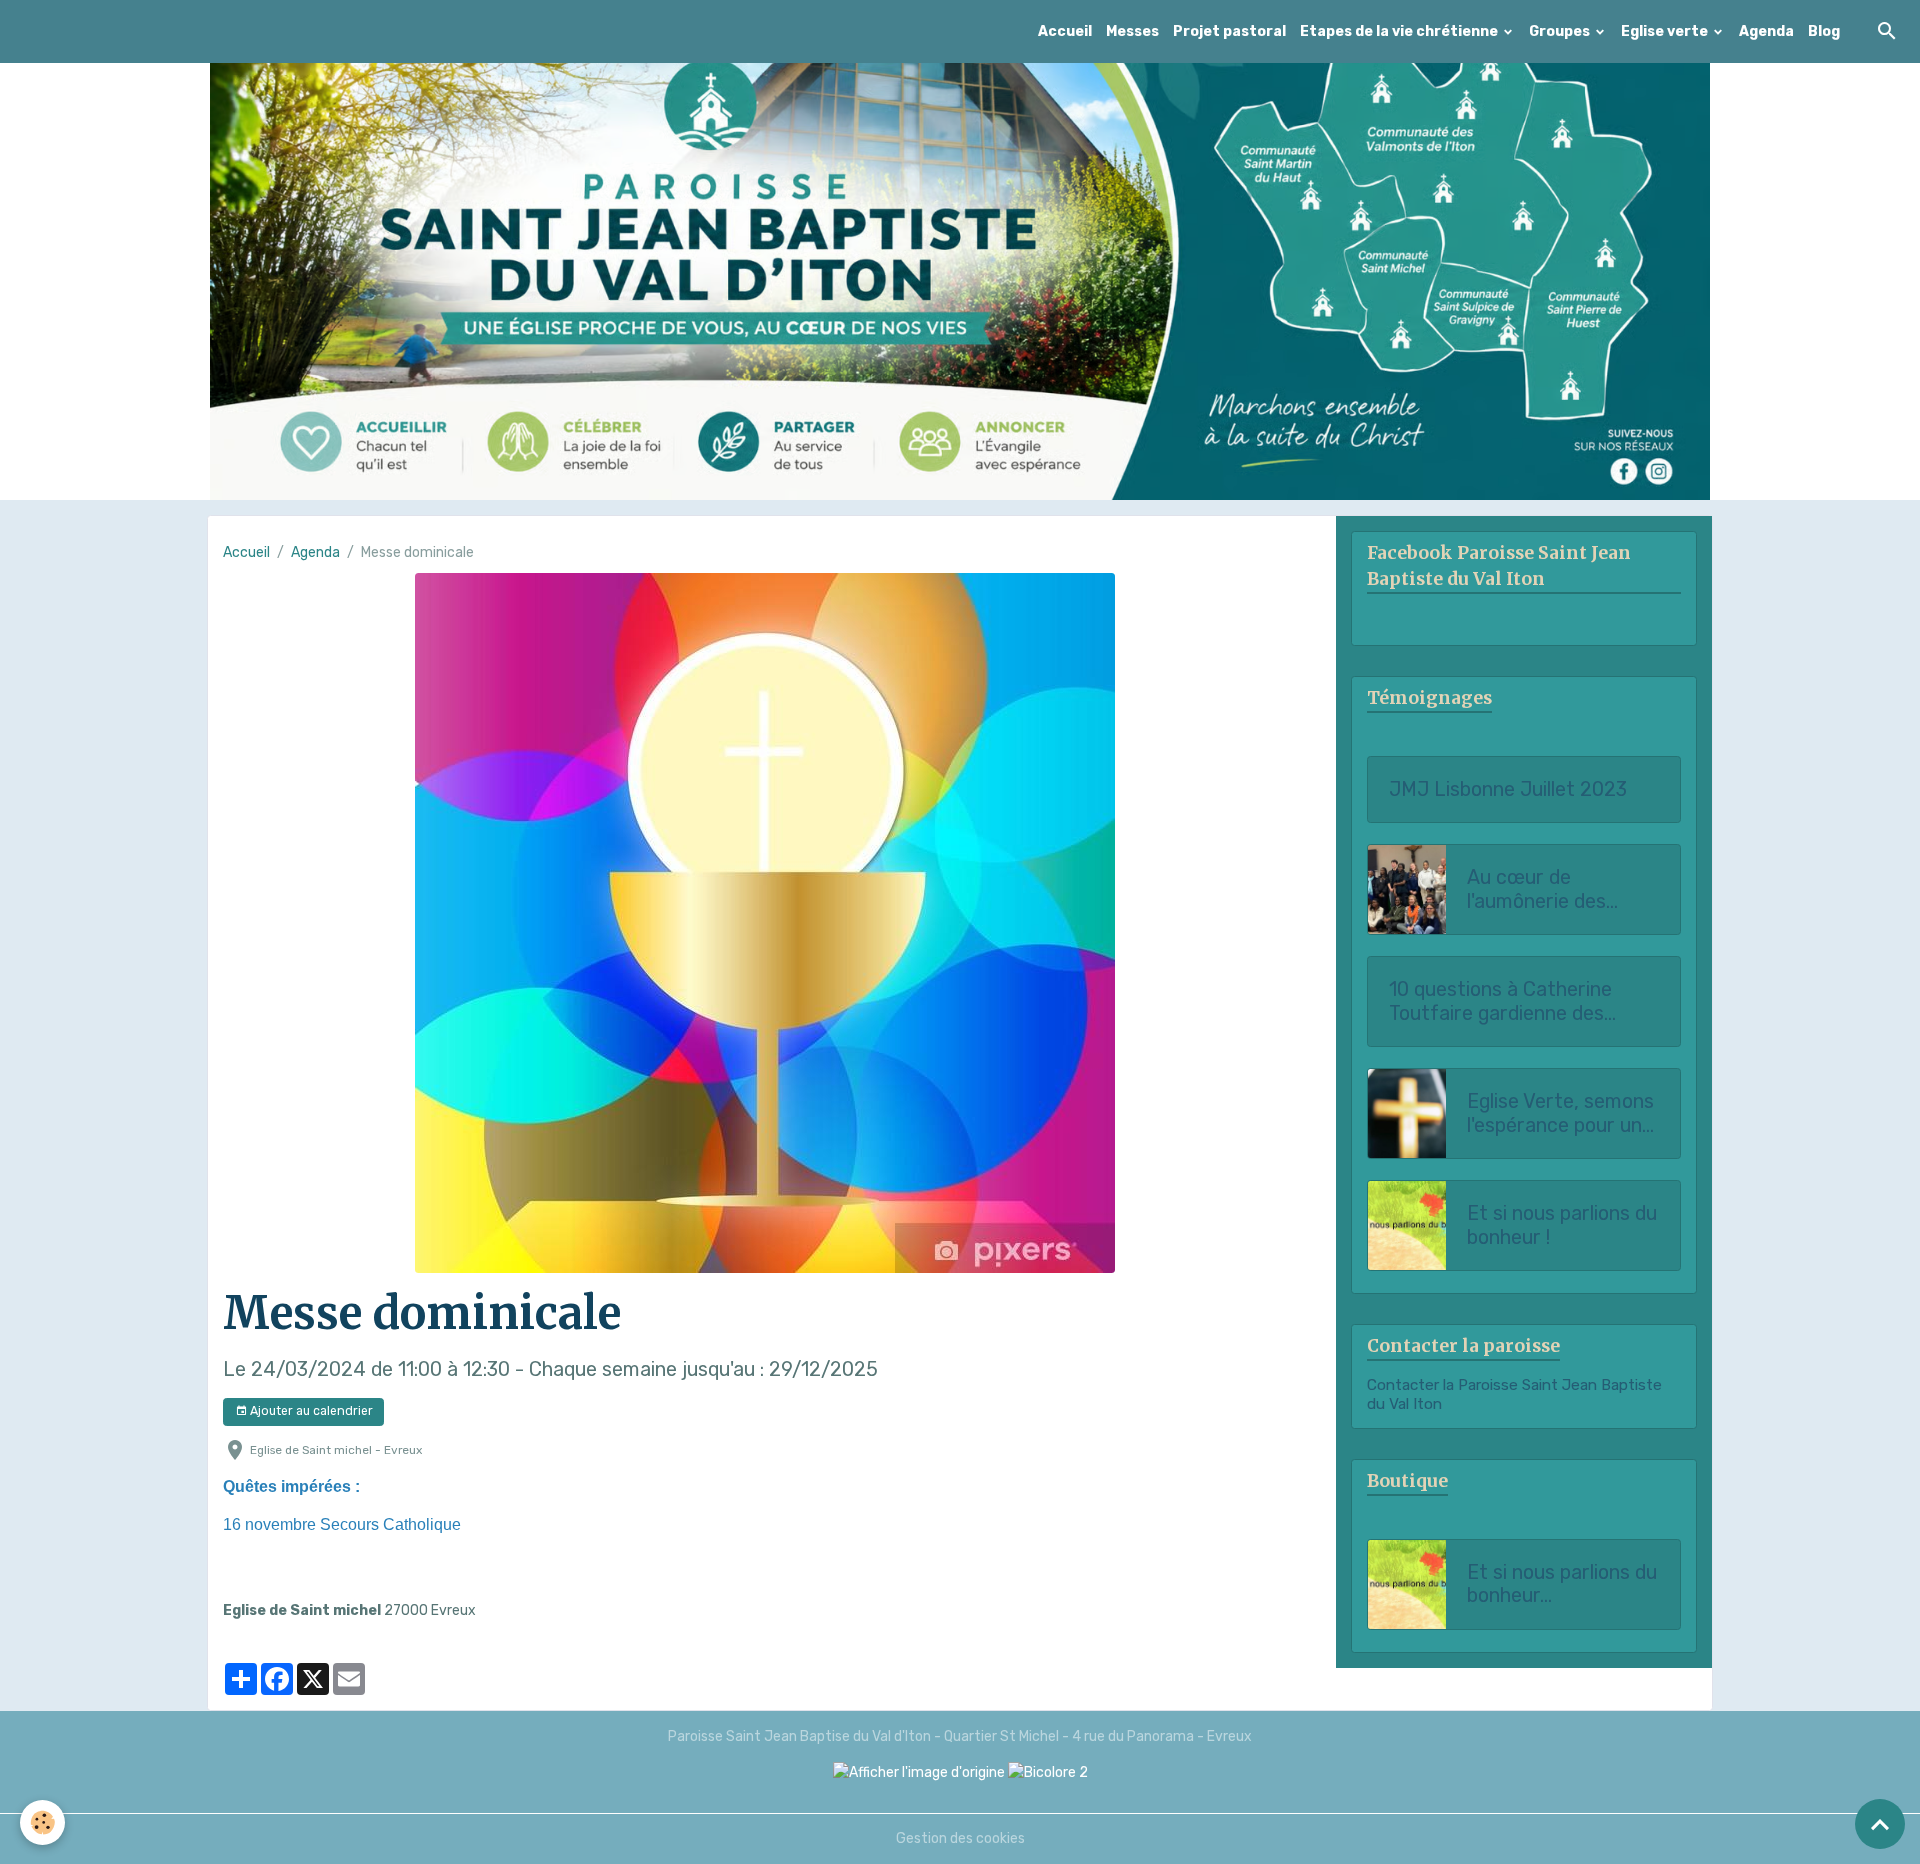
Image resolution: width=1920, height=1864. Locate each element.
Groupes (1561, 31)
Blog (1824, 31)
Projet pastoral (1229, 31)
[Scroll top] (1880, 1824)
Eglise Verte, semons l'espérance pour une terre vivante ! (1560, 1113)
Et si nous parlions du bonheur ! (1562, 1225)
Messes (1132, 31)
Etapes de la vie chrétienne (1400, 31)
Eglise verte (1666, 31)
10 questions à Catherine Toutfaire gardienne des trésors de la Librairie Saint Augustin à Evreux (1511, 1001)
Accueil (1065, 31)
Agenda (1766, 31)
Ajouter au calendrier (310, 1411)
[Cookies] (42, 1822)
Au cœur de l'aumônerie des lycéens (1536, 889)
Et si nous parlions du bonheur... (1562, 1584)
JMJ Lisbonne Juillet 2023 (1508, 789)
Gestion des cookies (960, 1838)
